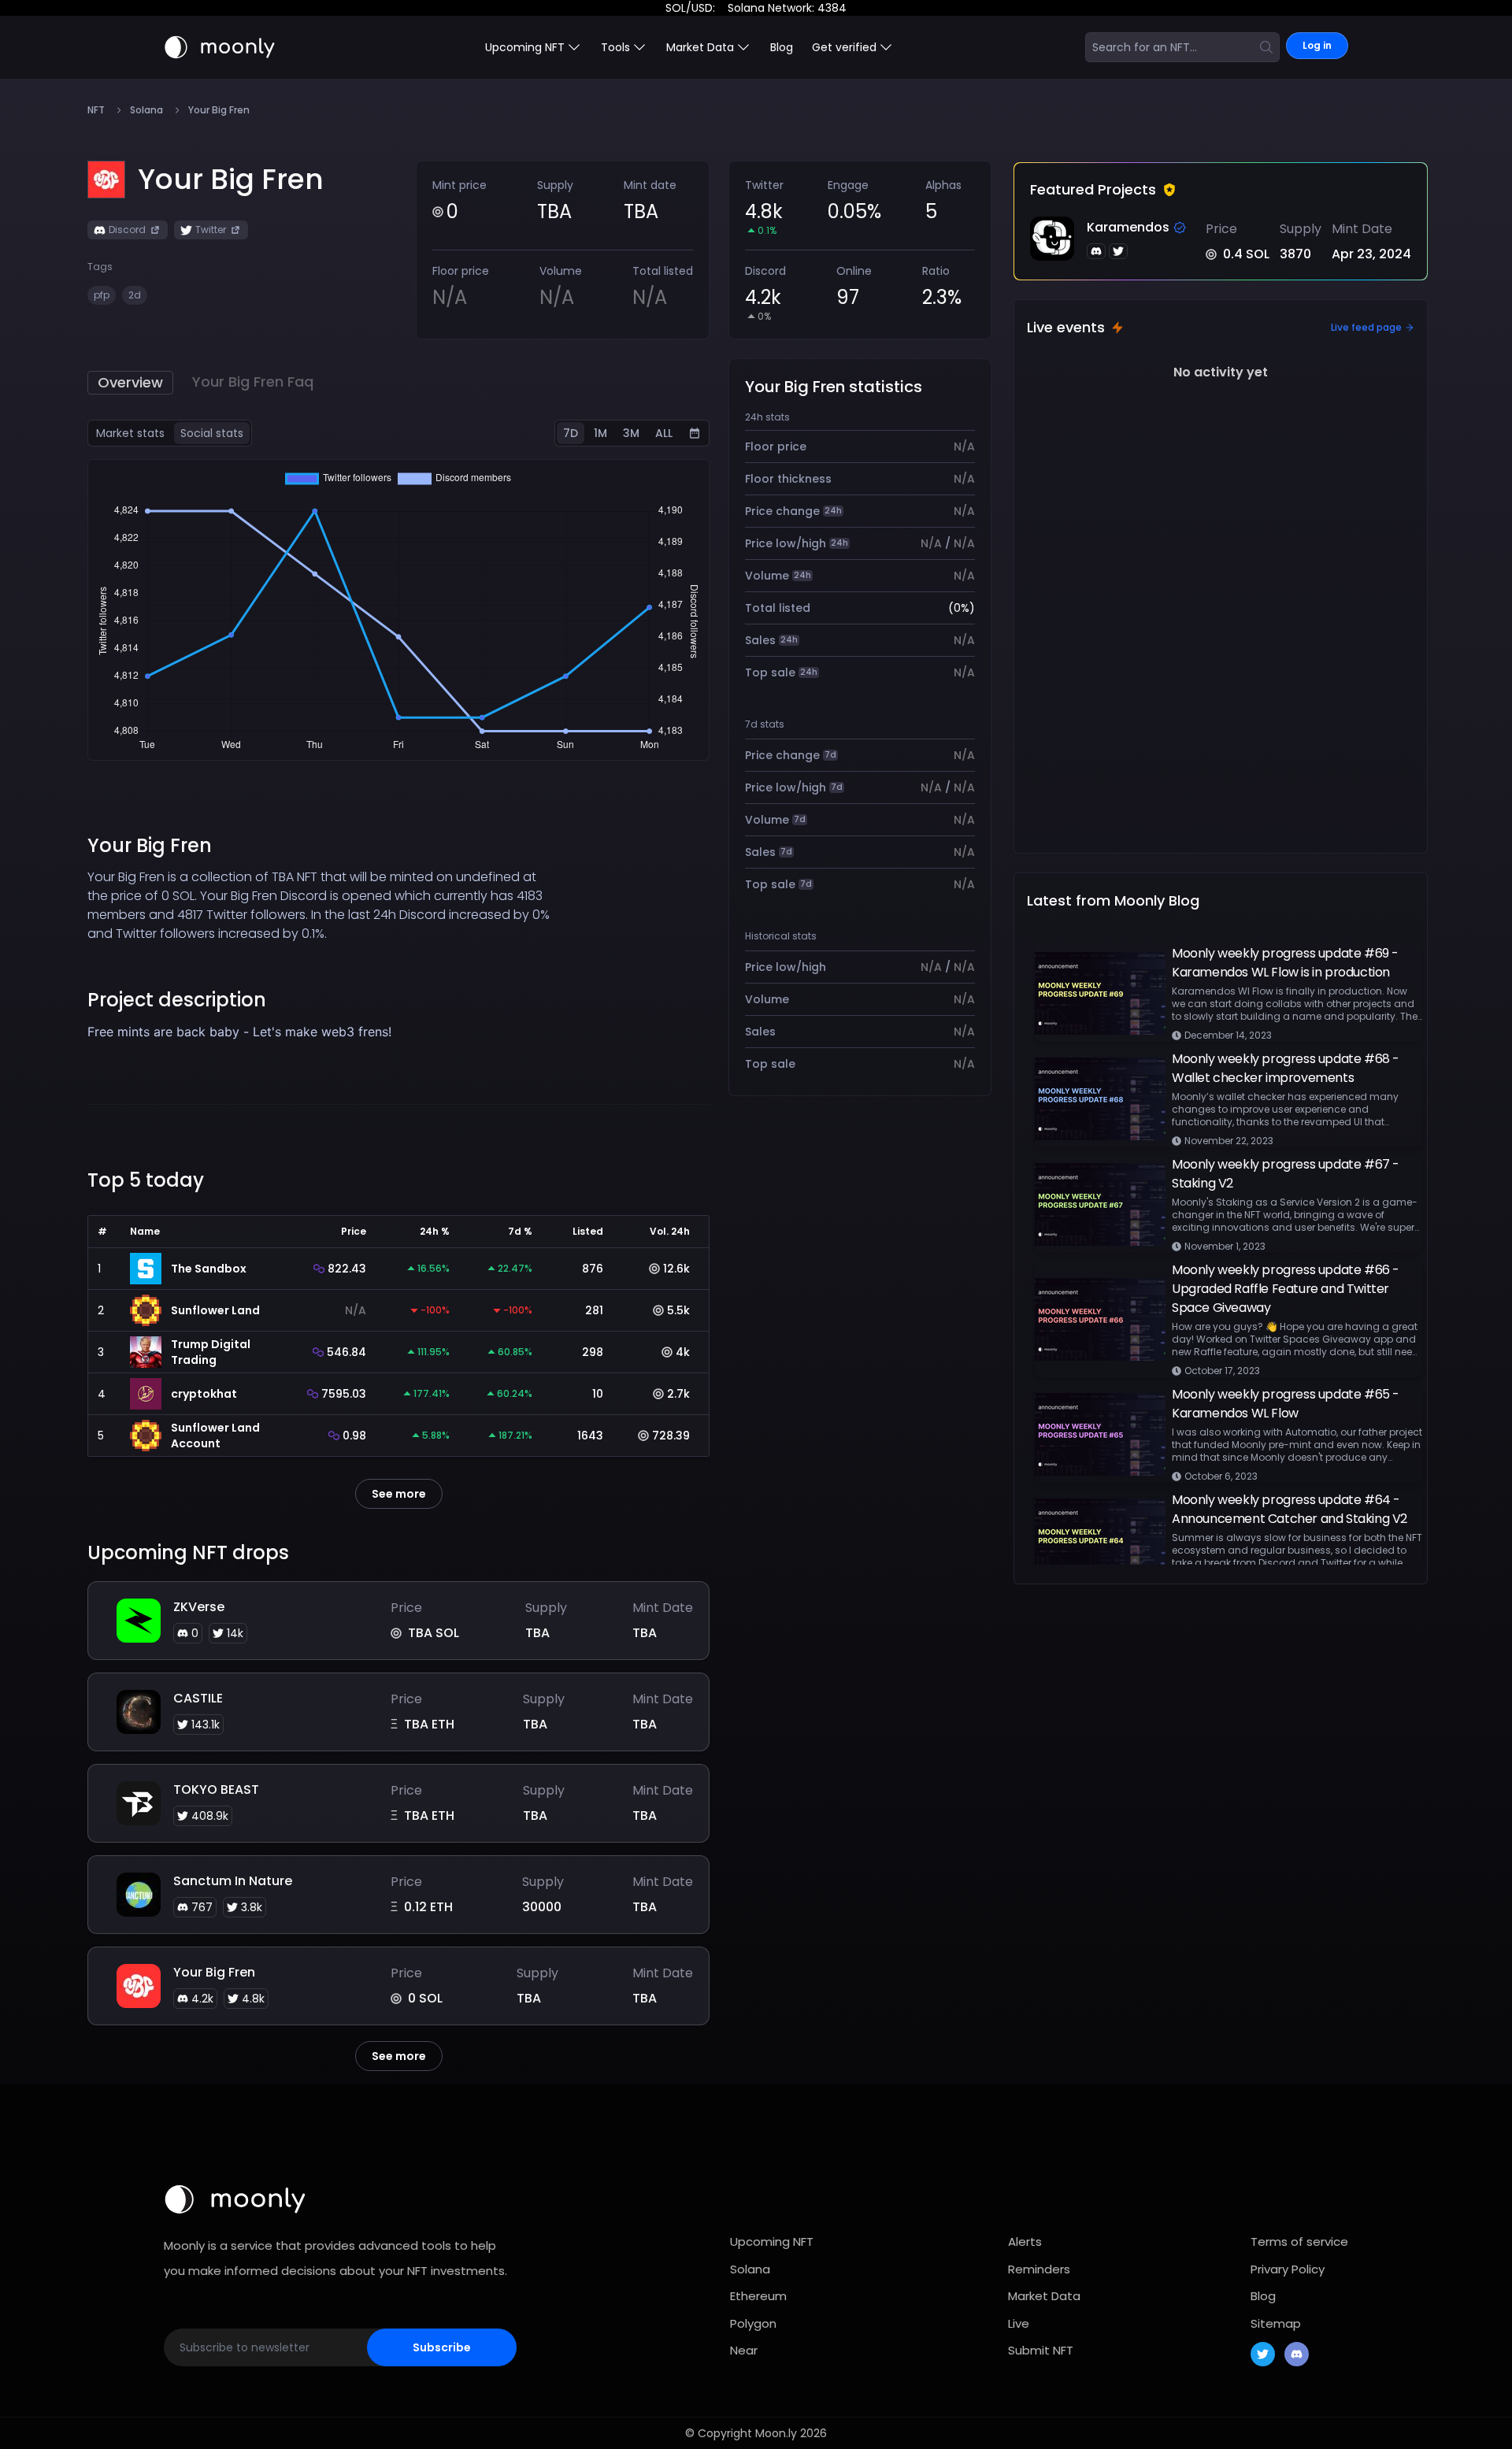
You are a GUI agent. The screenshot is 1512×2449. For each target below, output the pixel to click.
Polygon (753, 2323)
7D (571, 433)
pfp (102, 295)
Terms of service (1299, 2242)
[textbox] (321, 1032)
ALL (664, 433)
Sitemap (1276, 2323)
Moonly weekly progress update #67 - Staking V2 (1286, 1174)
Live (1019, 2323)
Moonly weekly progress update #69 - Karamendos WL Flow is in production (1285, 963)
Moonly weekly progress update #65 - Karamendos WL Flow (1286, 1404)
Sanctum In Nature (233, 1881)
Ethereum (758, 2296)
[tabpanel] (398, 610)
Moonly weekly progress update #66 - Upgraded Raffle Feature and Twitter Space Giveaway (1286, 1289)
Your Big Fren (214, 1972)
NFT (96, 110)
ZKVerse (199, 1607)
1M (600, 433)
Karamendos (1128, 227)
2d (135, 295)
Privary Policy (1288, 2269)
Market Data (1044, 2296)
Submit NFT (1041, 2350)
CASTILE (198, 1698)
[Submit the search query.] (1266, 47)
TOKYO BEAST (216, 1790)
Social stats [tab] (212, 433)
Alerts (1025, 2242)
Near (744, 2350)
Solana (146, 110)
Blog (782, 47)
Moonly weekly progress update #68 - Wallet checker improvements (1286, 1068)
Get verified (844, 47)
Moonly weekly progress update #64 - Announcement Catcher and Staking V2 (1290, 1509)
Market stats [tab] (130, 433)
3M (631, 433)
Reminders (1039, 2269)
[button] (231, 180)
